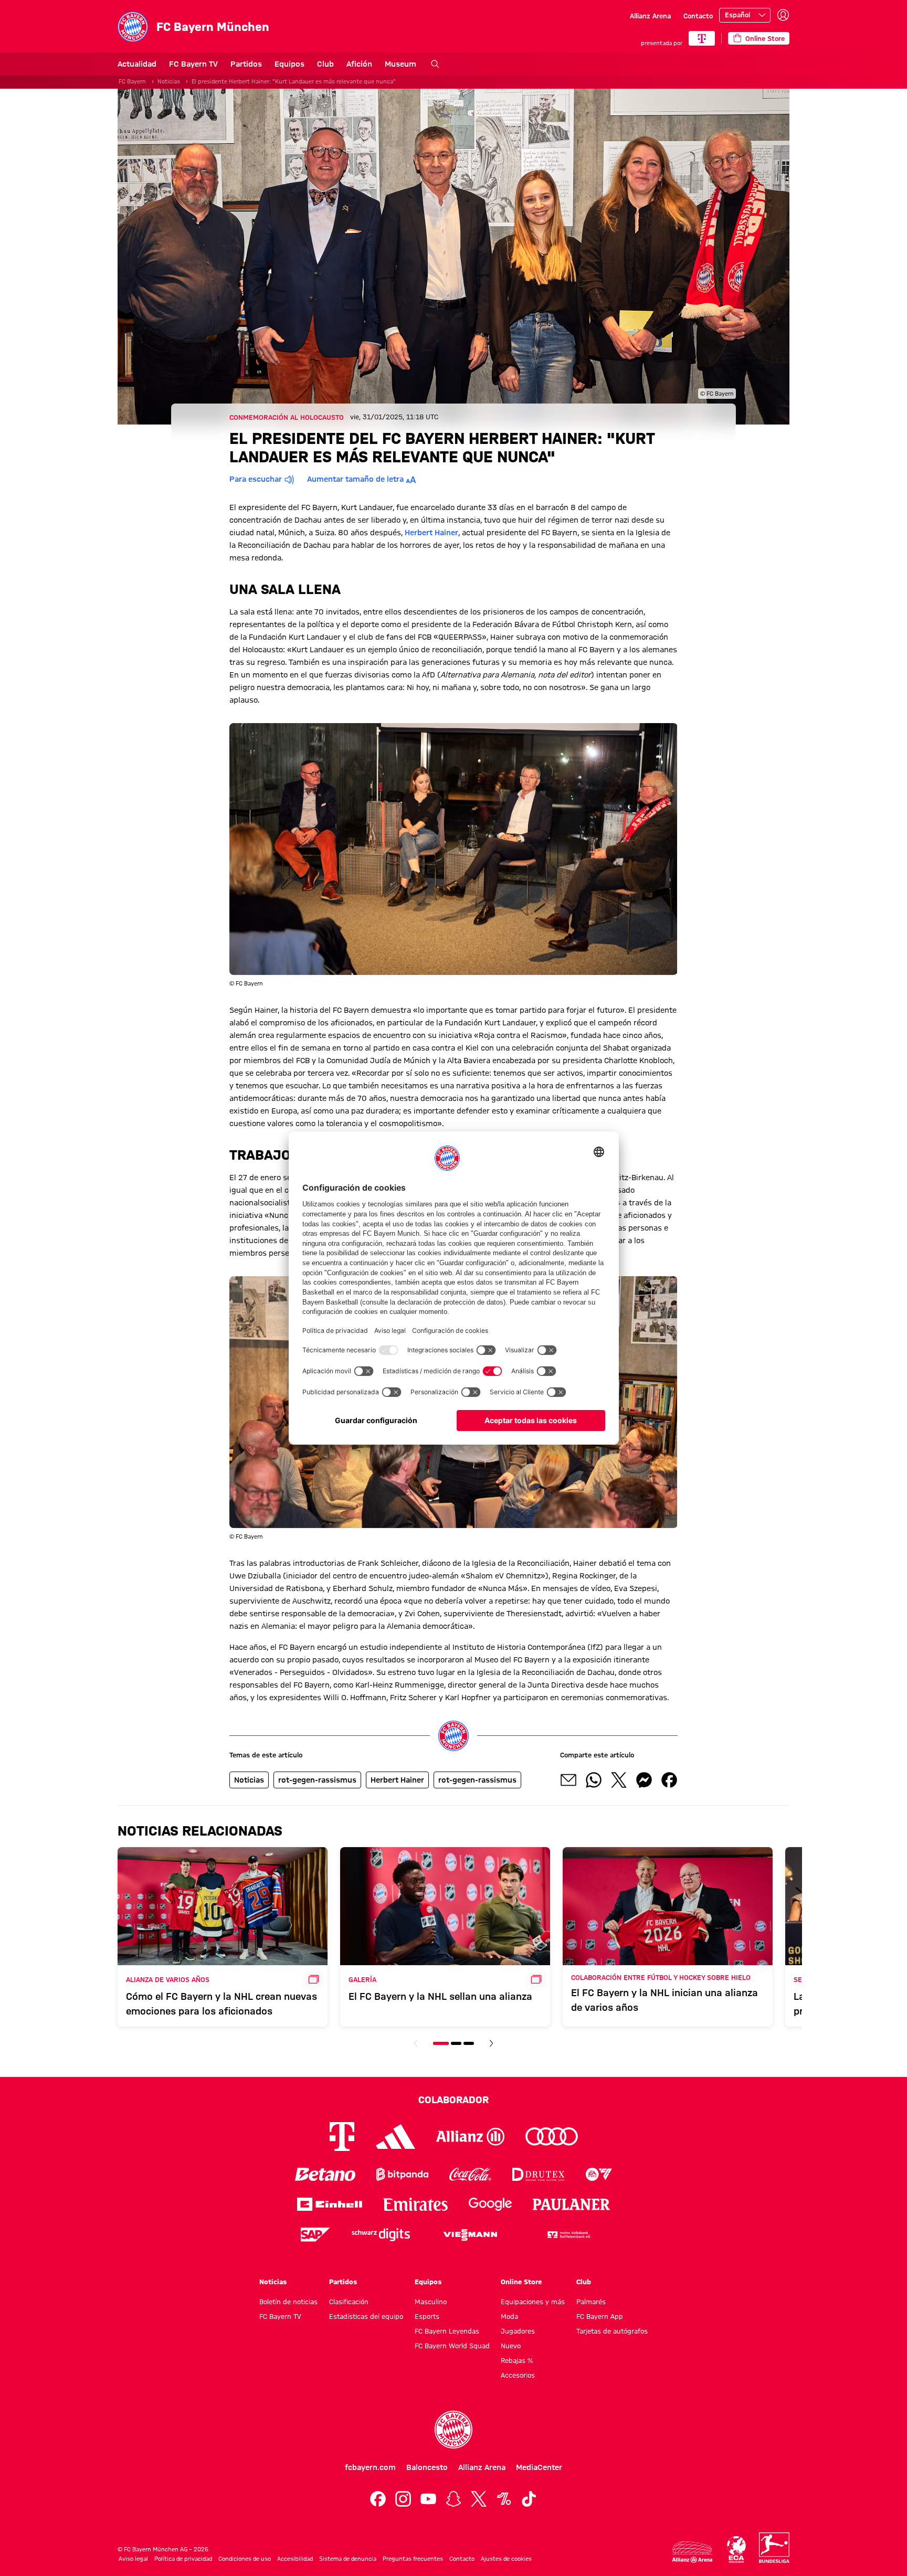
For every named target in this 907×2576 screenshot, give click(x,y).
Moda (509, 2316)
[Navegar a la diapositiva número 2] (456, 2043)
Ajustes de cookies (506, 2559)
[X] (479, 2499)
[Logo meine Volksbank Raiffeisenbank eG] (568, 2235)
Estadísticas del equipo (366, 2316)
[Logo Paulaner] (572, 2204)
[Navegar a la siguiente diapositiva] (491, 2043)
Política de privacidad (183, 2559)
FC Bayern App (600, 2316)
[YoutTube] (428, 2499)
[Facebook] (378, 2499)
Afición (359, 64)
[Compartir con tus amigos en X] (619, 1780)
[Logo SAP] (315, 2235)
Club (325, 64)
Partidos (246, 64)
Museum (400, 64)
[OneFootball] (504, 2499)
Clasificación (349, 2302)
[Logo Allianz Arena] (692, 2552)
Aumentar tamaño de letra (355, 479)
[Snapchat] (454, 2499)
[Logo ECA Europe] (736, 2550)
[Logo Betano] (325, 2174)
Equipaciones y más (533, 2302)
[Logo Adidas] (396, 2137)
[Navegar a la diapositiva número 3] (469, 2043)
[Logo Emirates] (415, 2204)
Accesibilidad (295, 2559)
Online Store (521, 2282)
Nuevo (511, 2346)
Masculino (431, 2302)
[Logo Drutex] (538, 2174)
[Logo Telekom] (342, 2137)
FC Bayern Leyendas (447, 2331)
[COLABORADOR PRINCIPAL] (702, 38)
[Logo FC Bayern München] (454, 2430)
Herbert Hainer (431, 533)
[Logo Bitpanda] (402, 2174)
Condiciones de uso (245, 2559)
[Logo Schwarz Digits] (381, 2235)
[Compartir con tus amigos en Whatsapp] (594, 1780)
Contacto (698, 16)
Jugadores (518, 2331)
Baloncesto (427, 2467)
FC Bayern (132, 81)
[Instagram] (403, 2499)
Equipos (289, 64)
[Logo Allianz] (470, 2137)
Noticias (169, 81)
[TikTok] (529, 2499)
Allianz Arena (650, 16)
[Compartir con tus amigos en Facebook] (669, 1780)
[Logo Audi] (552, 2137)
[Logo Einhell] (330, 2204)
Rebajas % (517, 2360)
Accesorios (518, 2375)
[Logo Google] (490, 2204)
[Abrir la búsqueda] (435, 64)
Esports (427, 2316)
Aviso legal (133, 2559)
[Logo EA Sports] (599, 2174)
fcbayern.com (370, 2467)
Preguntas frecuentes (413, 2559)
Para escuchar (256, 479)
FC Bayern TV (193, 64)
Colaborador (454, 2100)
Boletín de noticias (288, 2302)
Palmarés (591, 2302)
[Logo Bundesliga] (774, 2548)
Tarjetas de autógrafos (612, 2331)
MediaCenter (539, 2467)
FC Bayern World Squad (452, 2346)
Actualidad (137, 64)
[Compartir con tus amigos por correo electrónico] (568, 1780)
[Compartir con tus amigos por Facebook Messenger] (644, 1780)
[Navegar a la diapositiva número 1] (441, 2043)
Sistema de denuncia (348, 2559)
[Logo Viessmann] (470, 2235)
